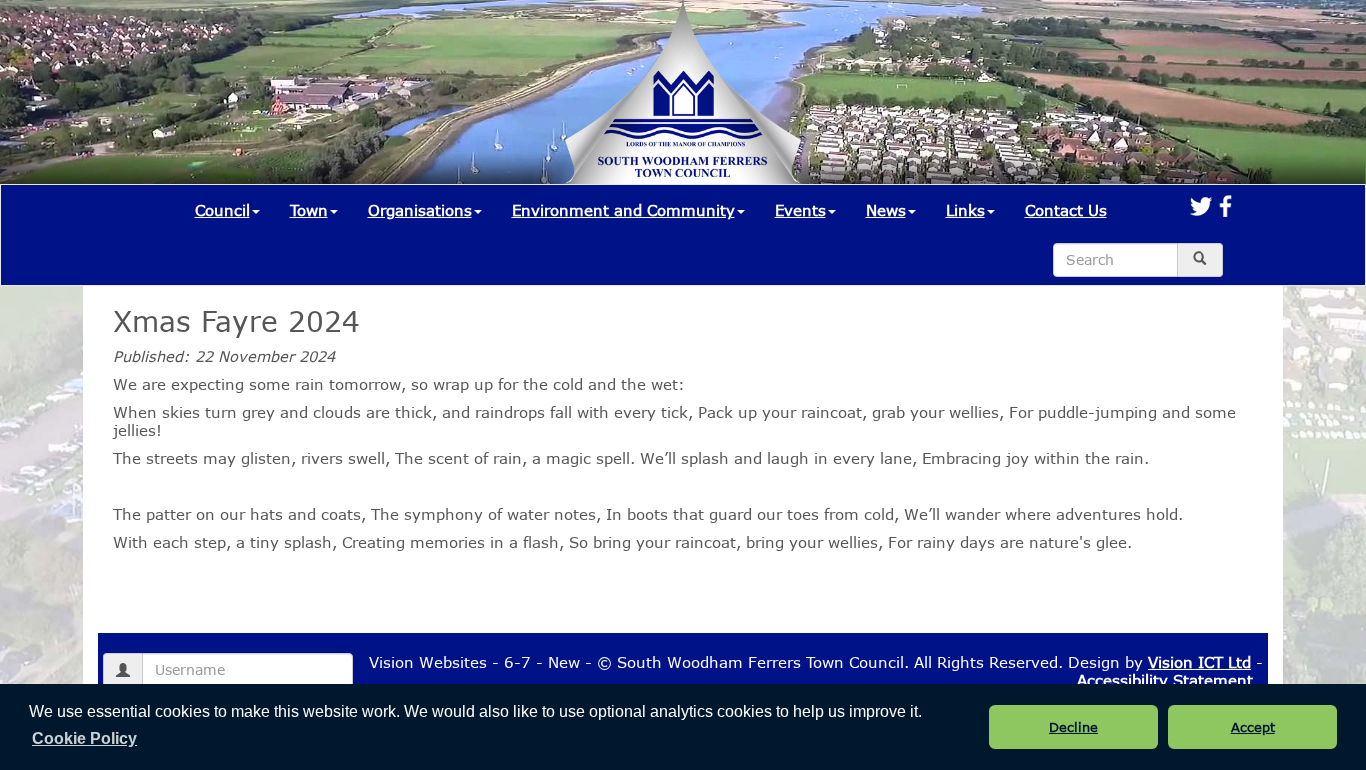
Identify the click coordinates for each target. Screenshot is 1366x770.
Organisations (420, 210)
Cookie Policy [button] (84, 738)
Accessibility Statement (1165, 680)
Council (222, 210)
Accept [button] (1253, 727)
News (886, 210)
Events (800, 210)
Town (309, 210)
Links (965, 210)
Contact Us (1066, 210)
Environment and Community (623, 210)
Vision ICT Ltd (1199, 662)
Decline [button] (1073, 727)
